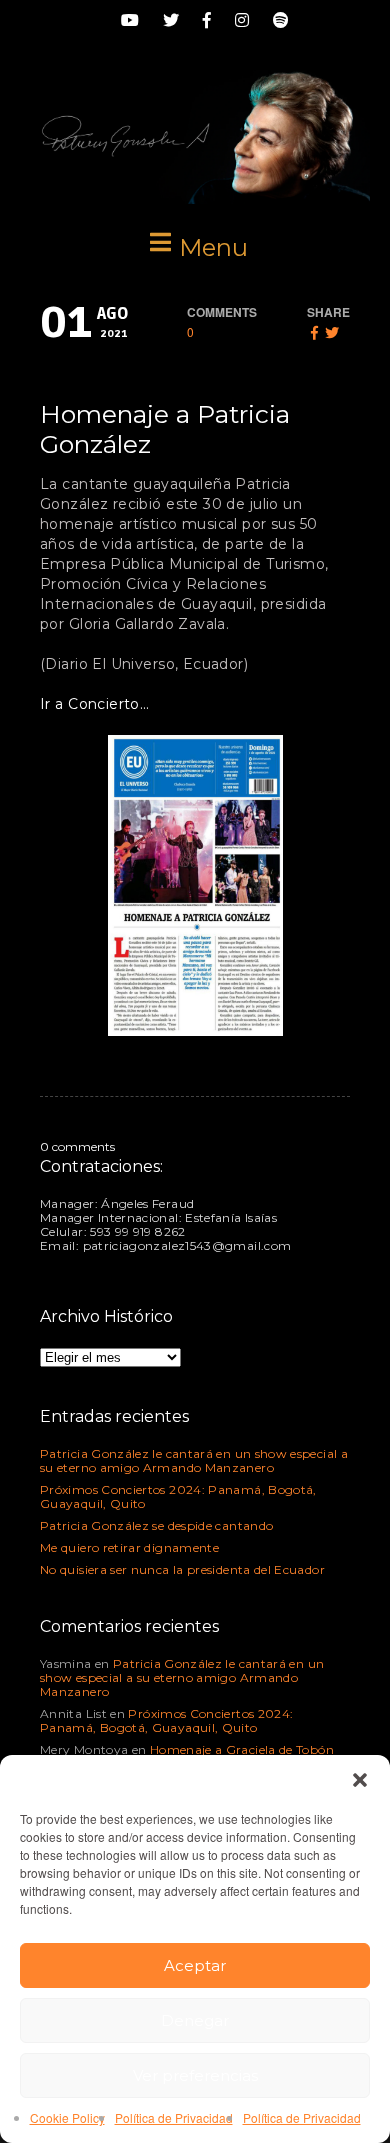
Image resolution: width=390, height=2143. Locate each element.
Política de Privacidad (174, 2117)
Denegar (195, 2020)
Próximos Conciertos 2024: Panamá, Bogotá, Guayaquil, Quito (178, 1496)
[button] (360, 1780)
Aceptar (195, 1965)
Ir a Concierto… (94, 704)
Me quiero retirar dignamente (129, 1547)
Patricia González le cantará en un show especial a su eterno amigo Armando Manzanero (194, 1460)
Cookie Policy (67, 2117)
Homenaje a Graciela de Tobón (242, 1749)
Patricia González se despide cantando (156, 1525)
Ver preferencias (195, 2075)
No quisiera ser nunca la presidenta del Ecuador (182, 1569)
